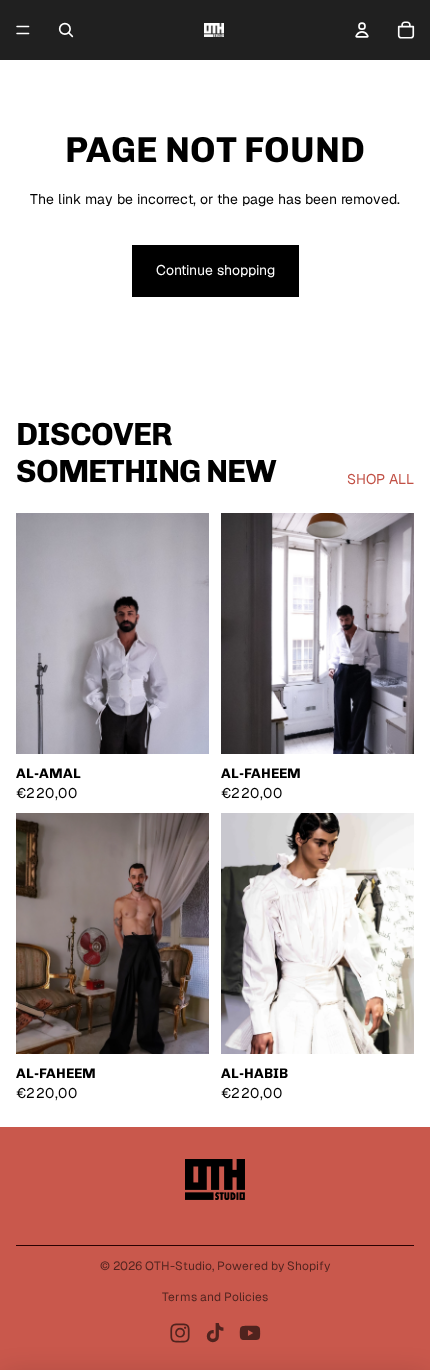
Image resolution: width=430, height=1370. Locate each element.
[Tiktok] (215, 1333)
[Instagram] (180, 1333)
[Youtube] (250, 1333)
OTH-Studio (178, 1266)
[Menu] (23, 30)
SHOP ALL (380, 479)
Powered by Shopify (273, 1266)
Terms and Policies (215, 1297)
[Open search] (66, 30)
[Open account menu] (362, 30)
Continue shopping (215, 270)
